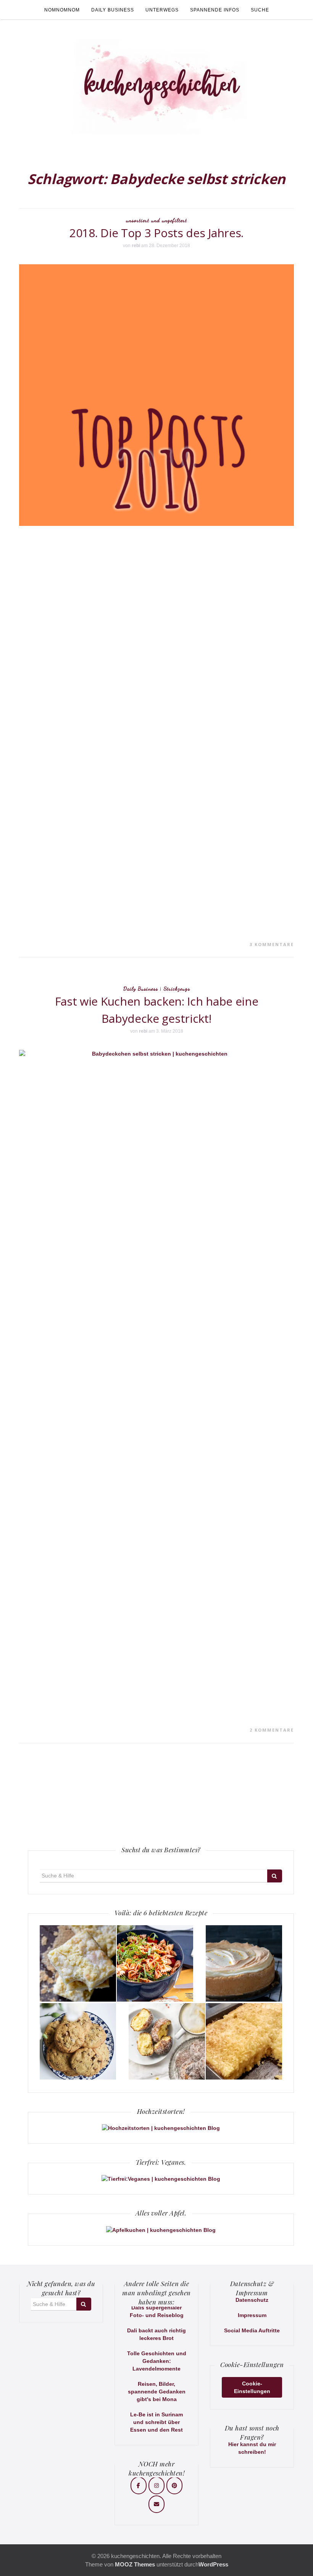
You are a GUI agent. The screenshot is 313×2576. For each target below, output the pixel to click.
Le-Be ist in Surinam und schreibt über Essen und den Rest (156, 2422)
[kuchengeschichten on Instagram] (156, 2485)
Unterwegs (162, 10)
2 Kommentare (272, 1730)
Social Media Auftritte (252, 2330)
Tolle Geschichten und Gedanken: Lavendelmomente (157, 2361)
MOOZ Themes (135, 2564)
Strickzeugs (177, 989)
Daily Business (113, 10)
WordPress (213, 2564)
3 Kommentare (272, 944)
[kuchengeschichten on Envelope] (156, 2504)
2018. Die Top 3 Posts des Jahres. (156, 233)
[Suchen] (275, 1876)
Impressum (252, 2315)
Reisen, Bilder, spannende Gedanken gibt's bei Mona (157, 2392)
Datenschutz (252, 2300)
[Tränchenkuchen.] (244, 1963)
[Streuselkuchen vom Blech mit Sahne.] (78, 1963)
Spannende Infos (215, 10)
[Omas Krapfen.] (167, 2041)
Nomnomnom (62, 10)
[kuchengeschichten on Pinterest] (174, 2485)
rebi (136, 246)
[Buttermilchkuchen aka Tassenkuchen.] (244, 2041)
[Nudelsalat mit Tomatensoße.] (155, 1963)
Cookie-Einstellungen (252, 2387)
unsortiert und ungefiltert (156, 220)
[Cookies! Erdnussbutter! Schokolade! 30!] (78, 2041)
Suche (260, 10)
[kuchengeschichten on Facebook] (139, 2485)
